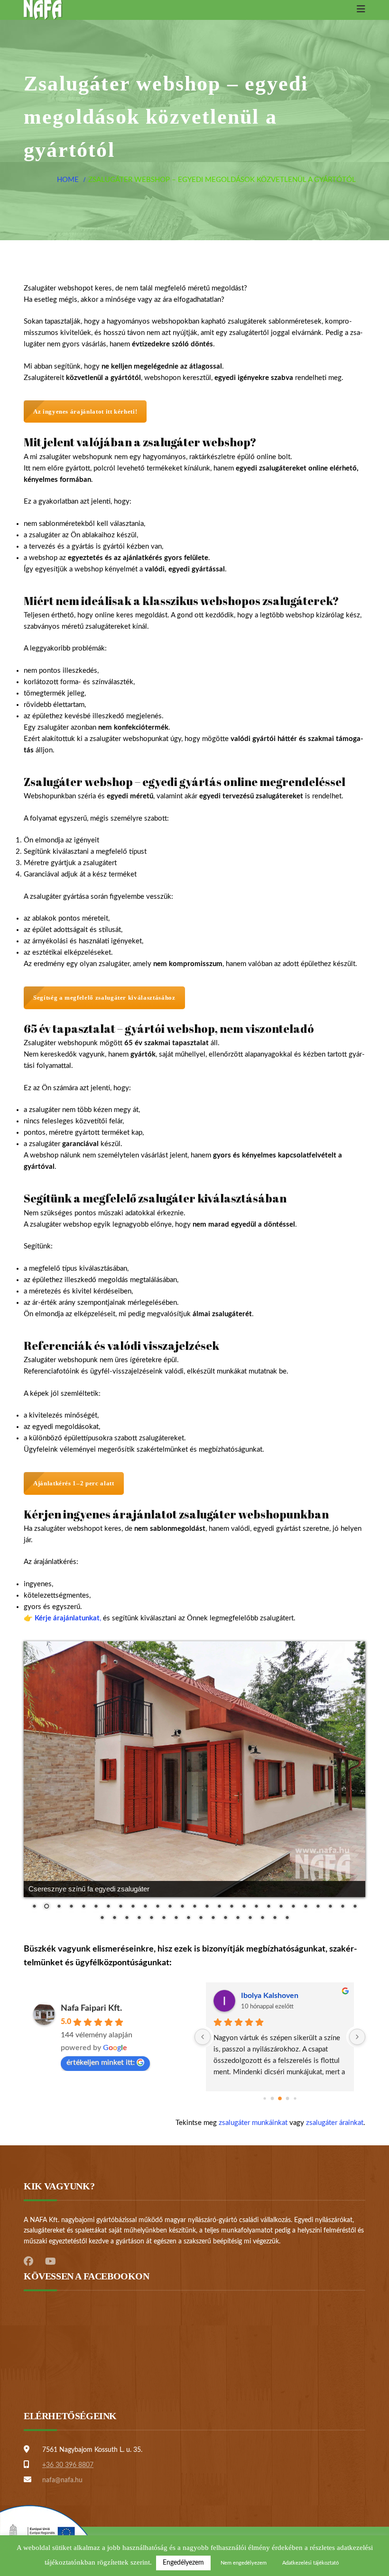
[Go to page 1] (273, 2099)
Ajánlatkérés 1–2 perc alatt (74, 1483)
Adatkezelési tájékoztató (310, 2563)
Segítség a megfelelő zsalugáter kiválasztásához (104, 998)
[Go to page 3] (288, 2099)
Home (68, 180)
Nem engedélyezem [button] (244, 2563)
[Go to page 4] (295, 2098)
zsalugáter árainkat (335, 2123)
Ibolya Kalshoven (270, 1996)
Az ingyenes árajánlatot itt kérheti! (85, 411)
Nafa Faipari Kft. (91, 2008)
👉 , (62, 1618)
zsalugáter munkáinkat (253, 2123)
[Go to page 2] (280, 2098)
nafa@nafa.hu (62, 2480)
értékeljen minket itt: (101, 2062)
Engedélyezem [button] (183, 2563)
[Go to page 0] (264, 2098)
